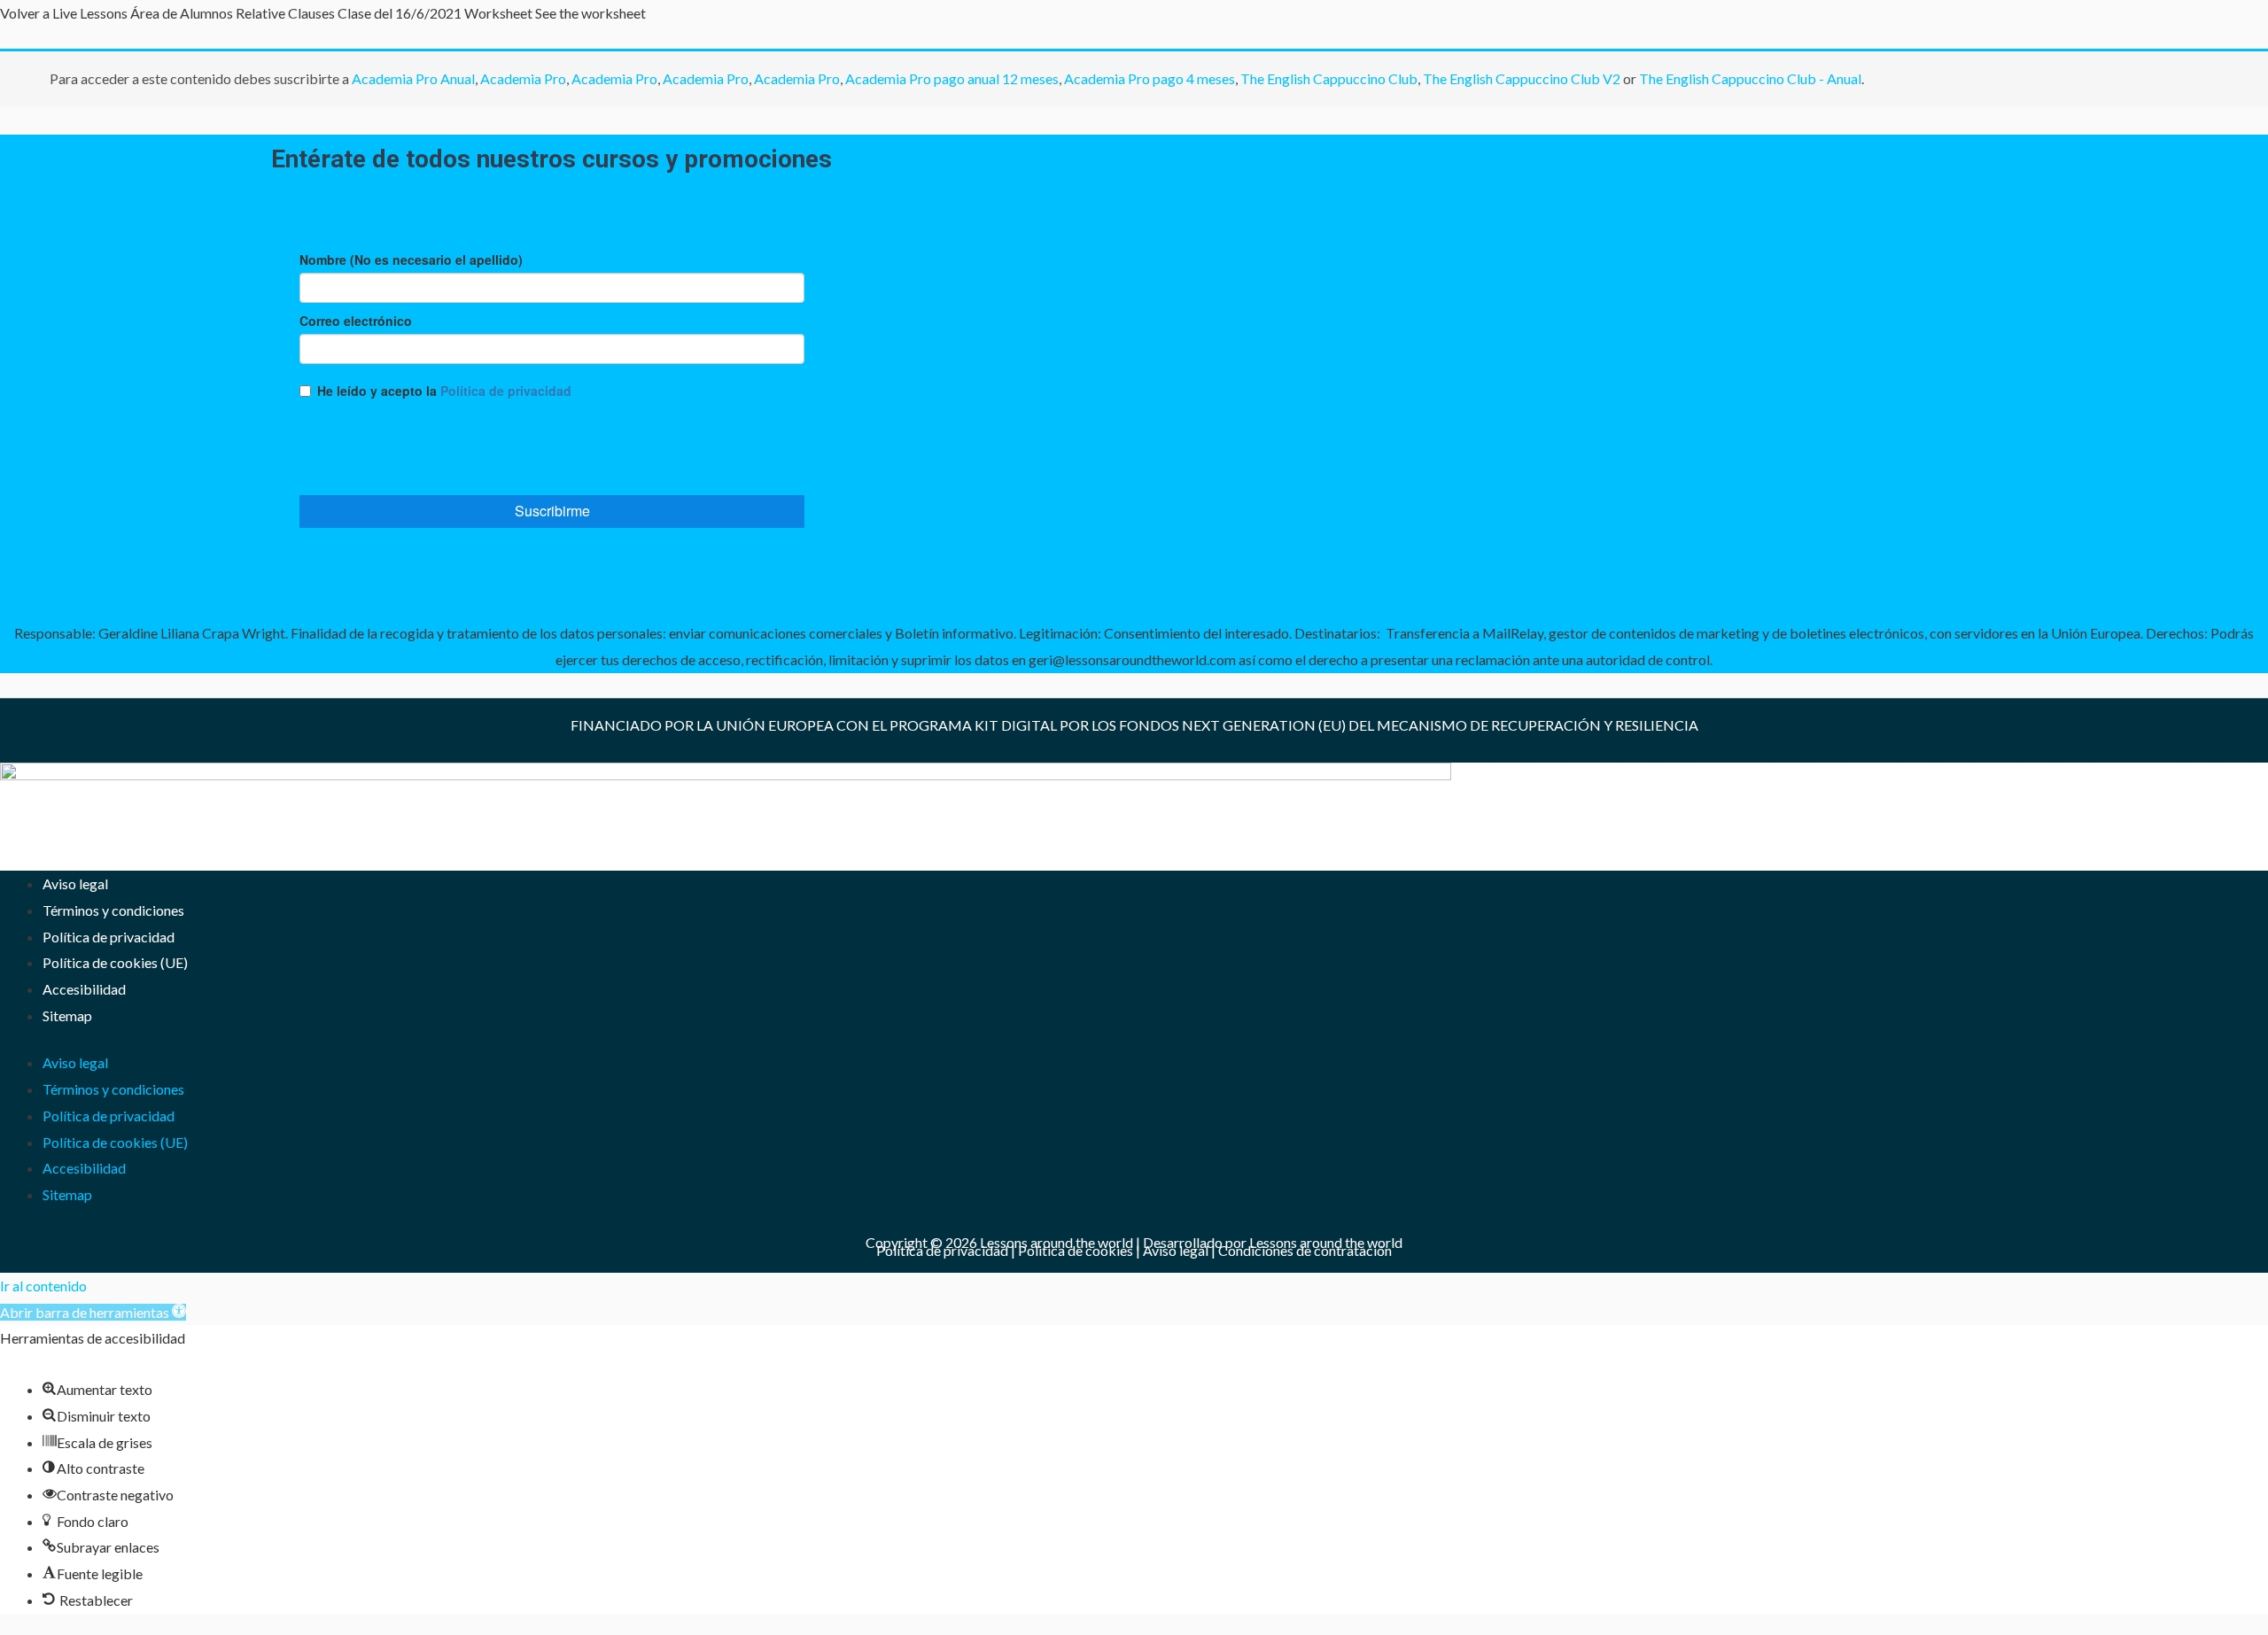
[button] (93, 1312)
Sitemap (67, 1015)
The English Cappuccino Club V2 (1522, 78)
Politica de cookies (1076, 1250)
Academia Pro (523, 78)
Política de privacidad (109, 937)
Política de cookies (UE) (115, 962)
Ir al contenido (43, 1286)
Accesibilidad (84, 989)
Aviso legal (75, 883)
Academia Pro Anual (413, 78)
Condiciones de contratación (1305, 1250)
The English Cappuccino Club (1329, 78)
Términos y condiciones (113, 910)
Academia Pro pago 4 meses (1150, 78)
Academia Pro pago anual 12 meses (952, 78)
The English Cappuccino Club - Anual (1750, 78)
